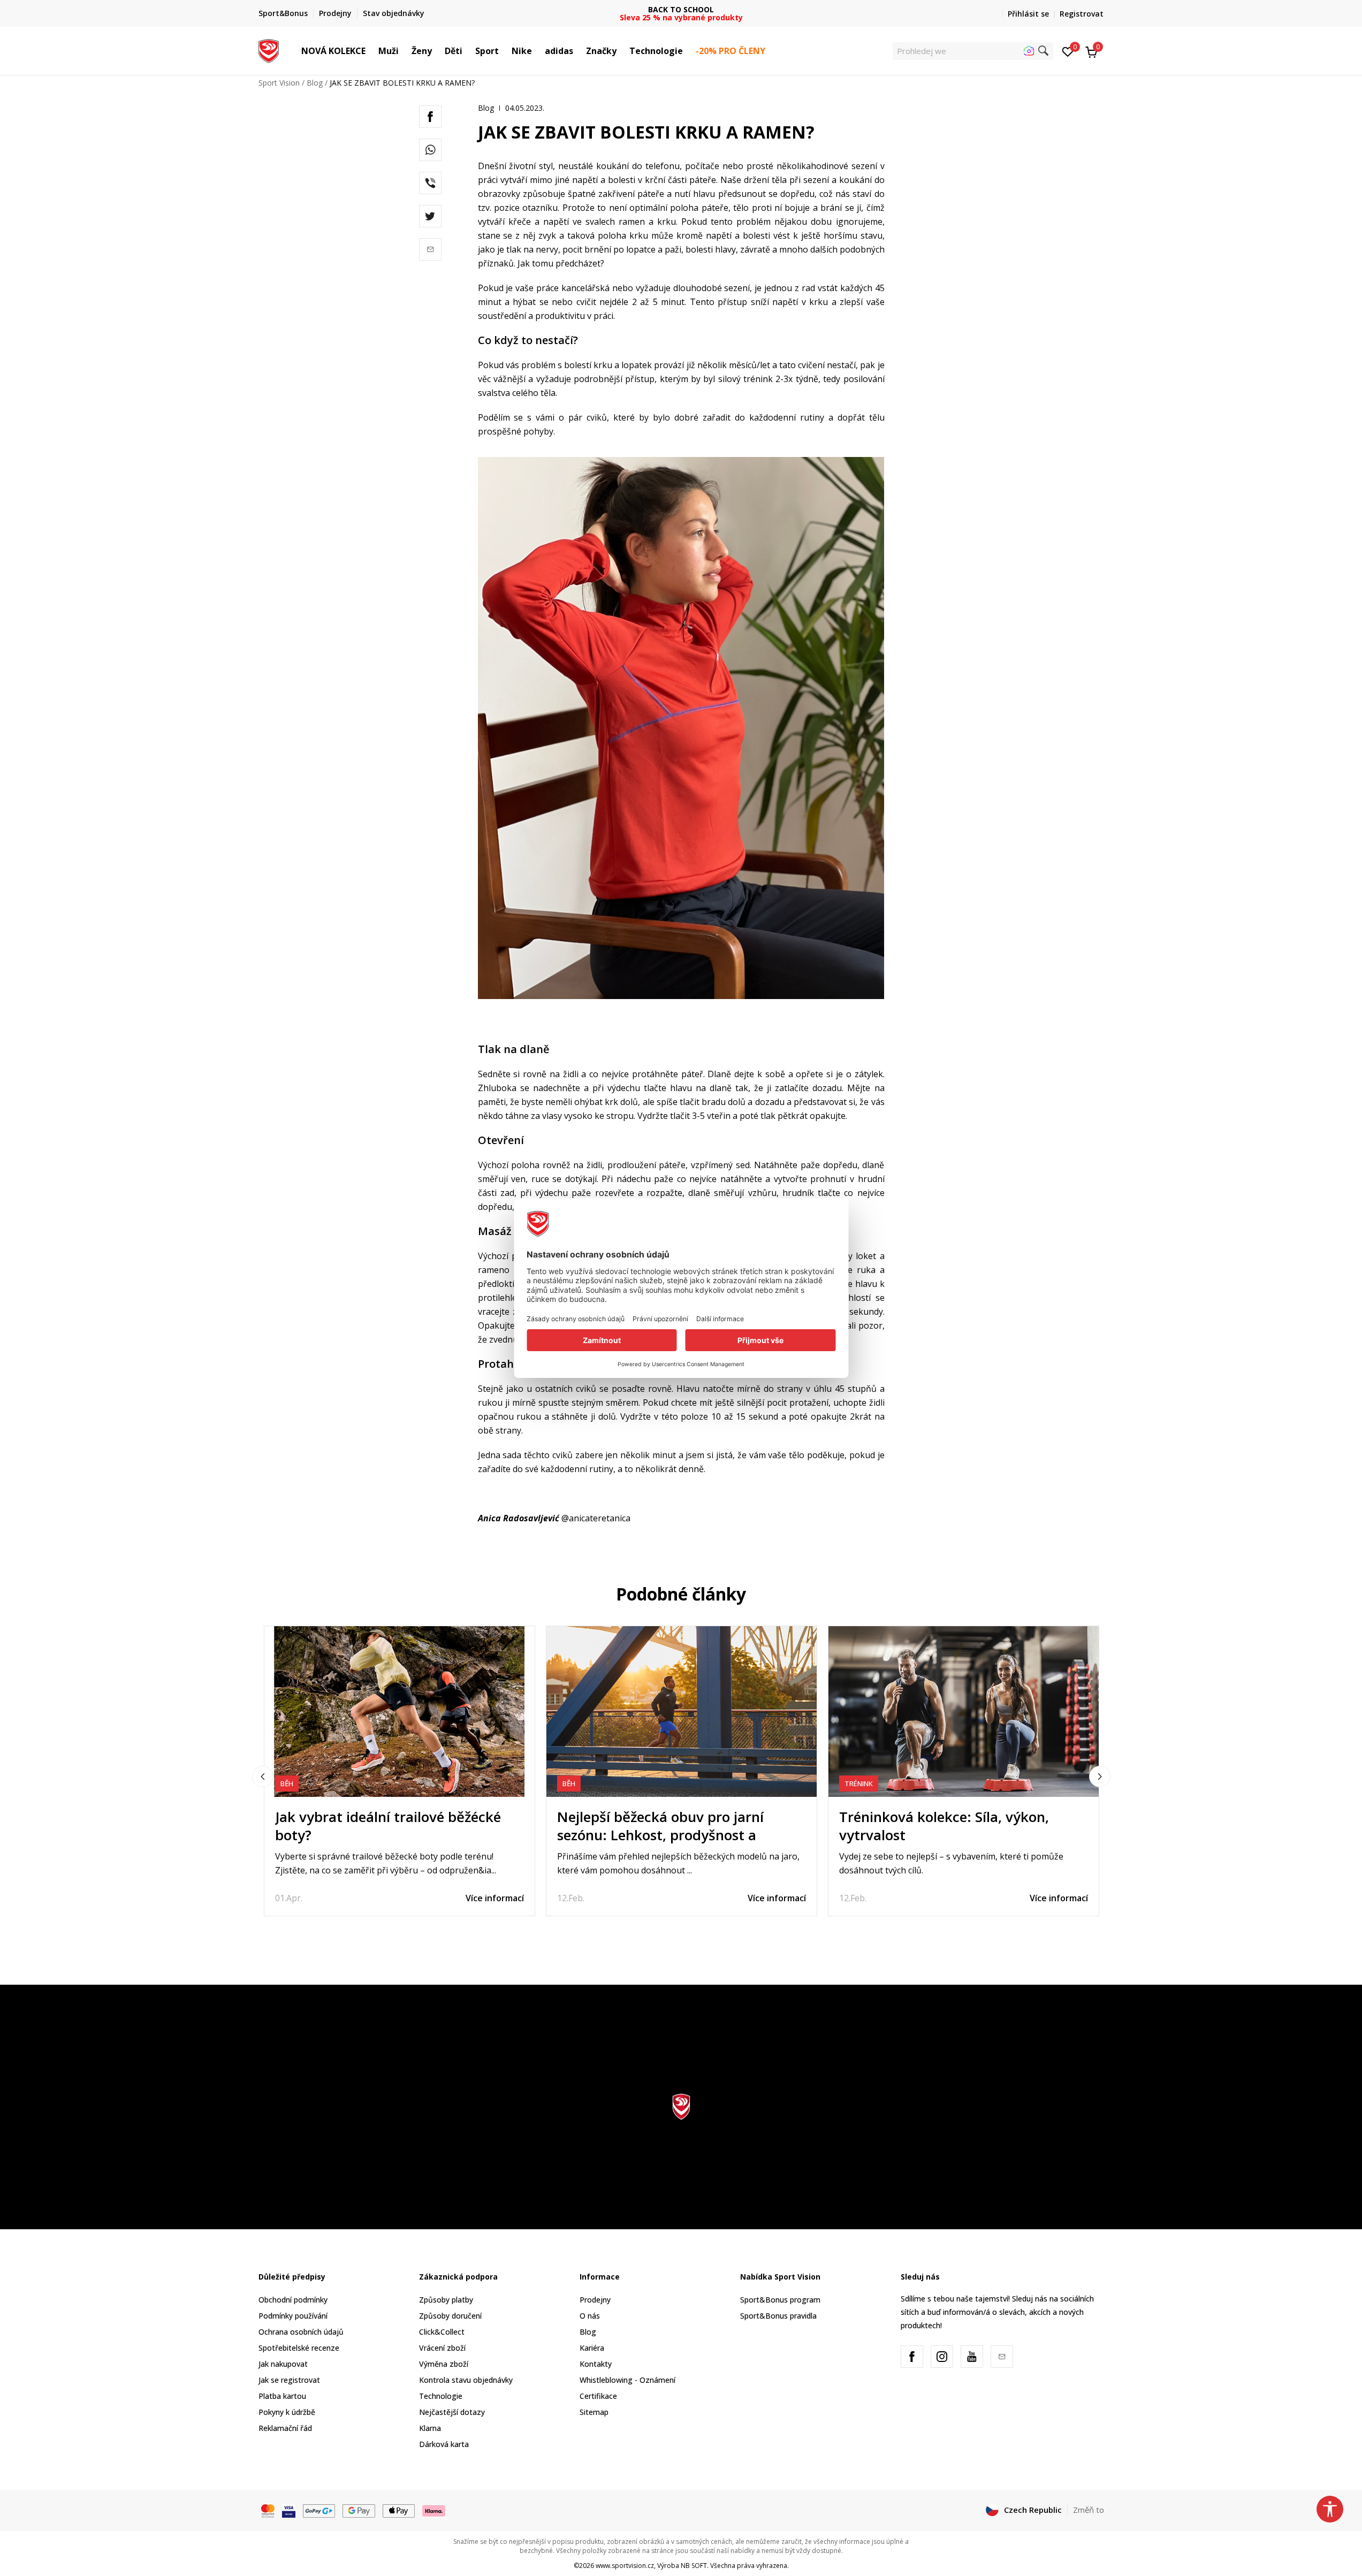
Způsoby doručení (450, 2316)
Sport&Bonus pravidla (778, 2316)
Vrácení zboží (442, 2348)
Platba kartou (282, 2396)
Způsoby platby (446, 2300)
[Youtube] (972, 2357)
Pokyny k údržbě (287, 2412)
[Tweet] (430, 216)
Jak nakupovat (283, 2364)
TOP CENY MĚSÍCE (681, 9)
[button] (371, 51)
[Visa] (289, 2510)
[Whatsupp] (430, 150)
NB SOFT (694, 2566)
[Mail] (430, 249)
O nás (590, 2316)
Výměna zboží (444, 2364)
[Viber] (430, 183)
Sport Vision (279, 83)
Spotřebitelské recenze (299, 2348)
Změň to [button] (1089, 2510)
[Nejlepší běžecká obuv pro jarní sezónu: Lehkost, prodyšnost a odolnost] (682, 1712)
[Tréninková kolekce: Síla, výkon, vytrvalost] (964, 1712)
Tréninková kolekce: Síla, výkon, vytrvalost (944, 1826)
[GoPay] (319, 2510)
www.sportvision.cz (625, 2566)
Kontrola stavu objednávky (466, 2380)
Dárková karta (444, 2444)
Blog (315, 83)
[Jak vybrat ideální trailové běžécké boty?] (400, 1712)
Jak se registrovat (289, 2380)
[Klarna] (434, 2510)
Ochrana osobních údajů (301, 2332)
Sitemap (594, 2412)
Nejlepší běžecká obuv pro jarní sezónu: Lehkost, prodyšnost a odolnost (660, 1835)
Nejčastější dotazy (452, 2412)
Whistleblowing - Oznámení (627, 2380)
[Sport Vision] (269, 50)
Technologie (441, 2396)
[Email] (1002, 2357)
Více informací (495, 1898)
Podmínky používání (293, 2316)
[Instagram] (942, 2357)
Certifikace (598, 2396)
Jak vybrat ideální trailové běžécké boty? (388, 1826)
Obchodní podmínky (293, 2300)
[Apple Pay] (399, 2510)
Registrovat (1082, 14)
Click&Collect (442, 2332)
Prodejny (595, 2300)
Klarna (430, 2428)
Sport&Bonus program (780, 2300)
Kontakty (596, 2364)
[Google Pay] (359, 2510)
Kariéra (592, 2348)
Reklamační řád (285, 2428)
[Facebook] (430, 117)
